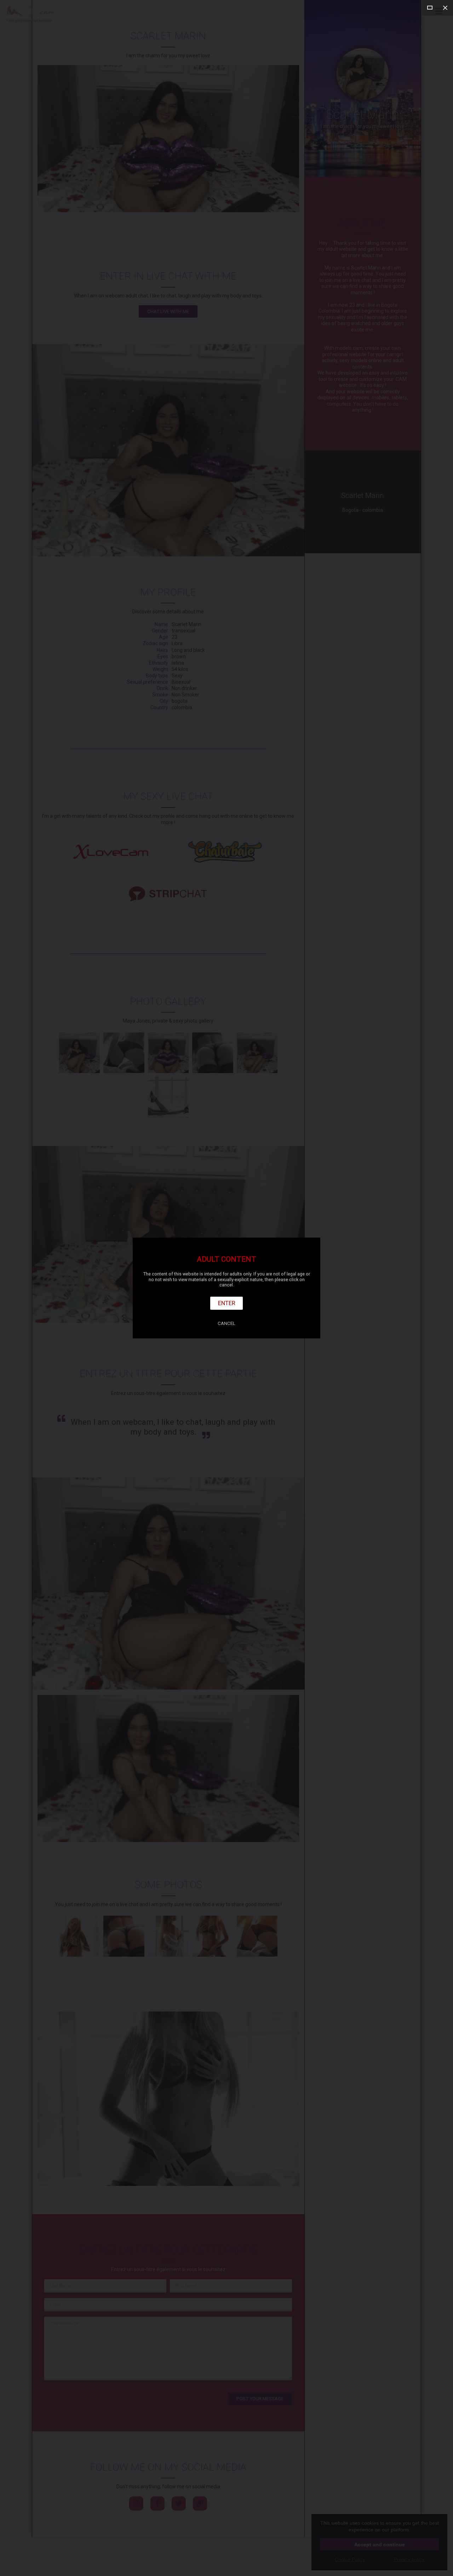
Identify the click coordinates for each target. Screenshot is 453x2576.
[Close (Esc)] (445, 8)
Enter (227, 1303)
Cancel (226, 1323)
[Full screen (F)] (430, 8)
